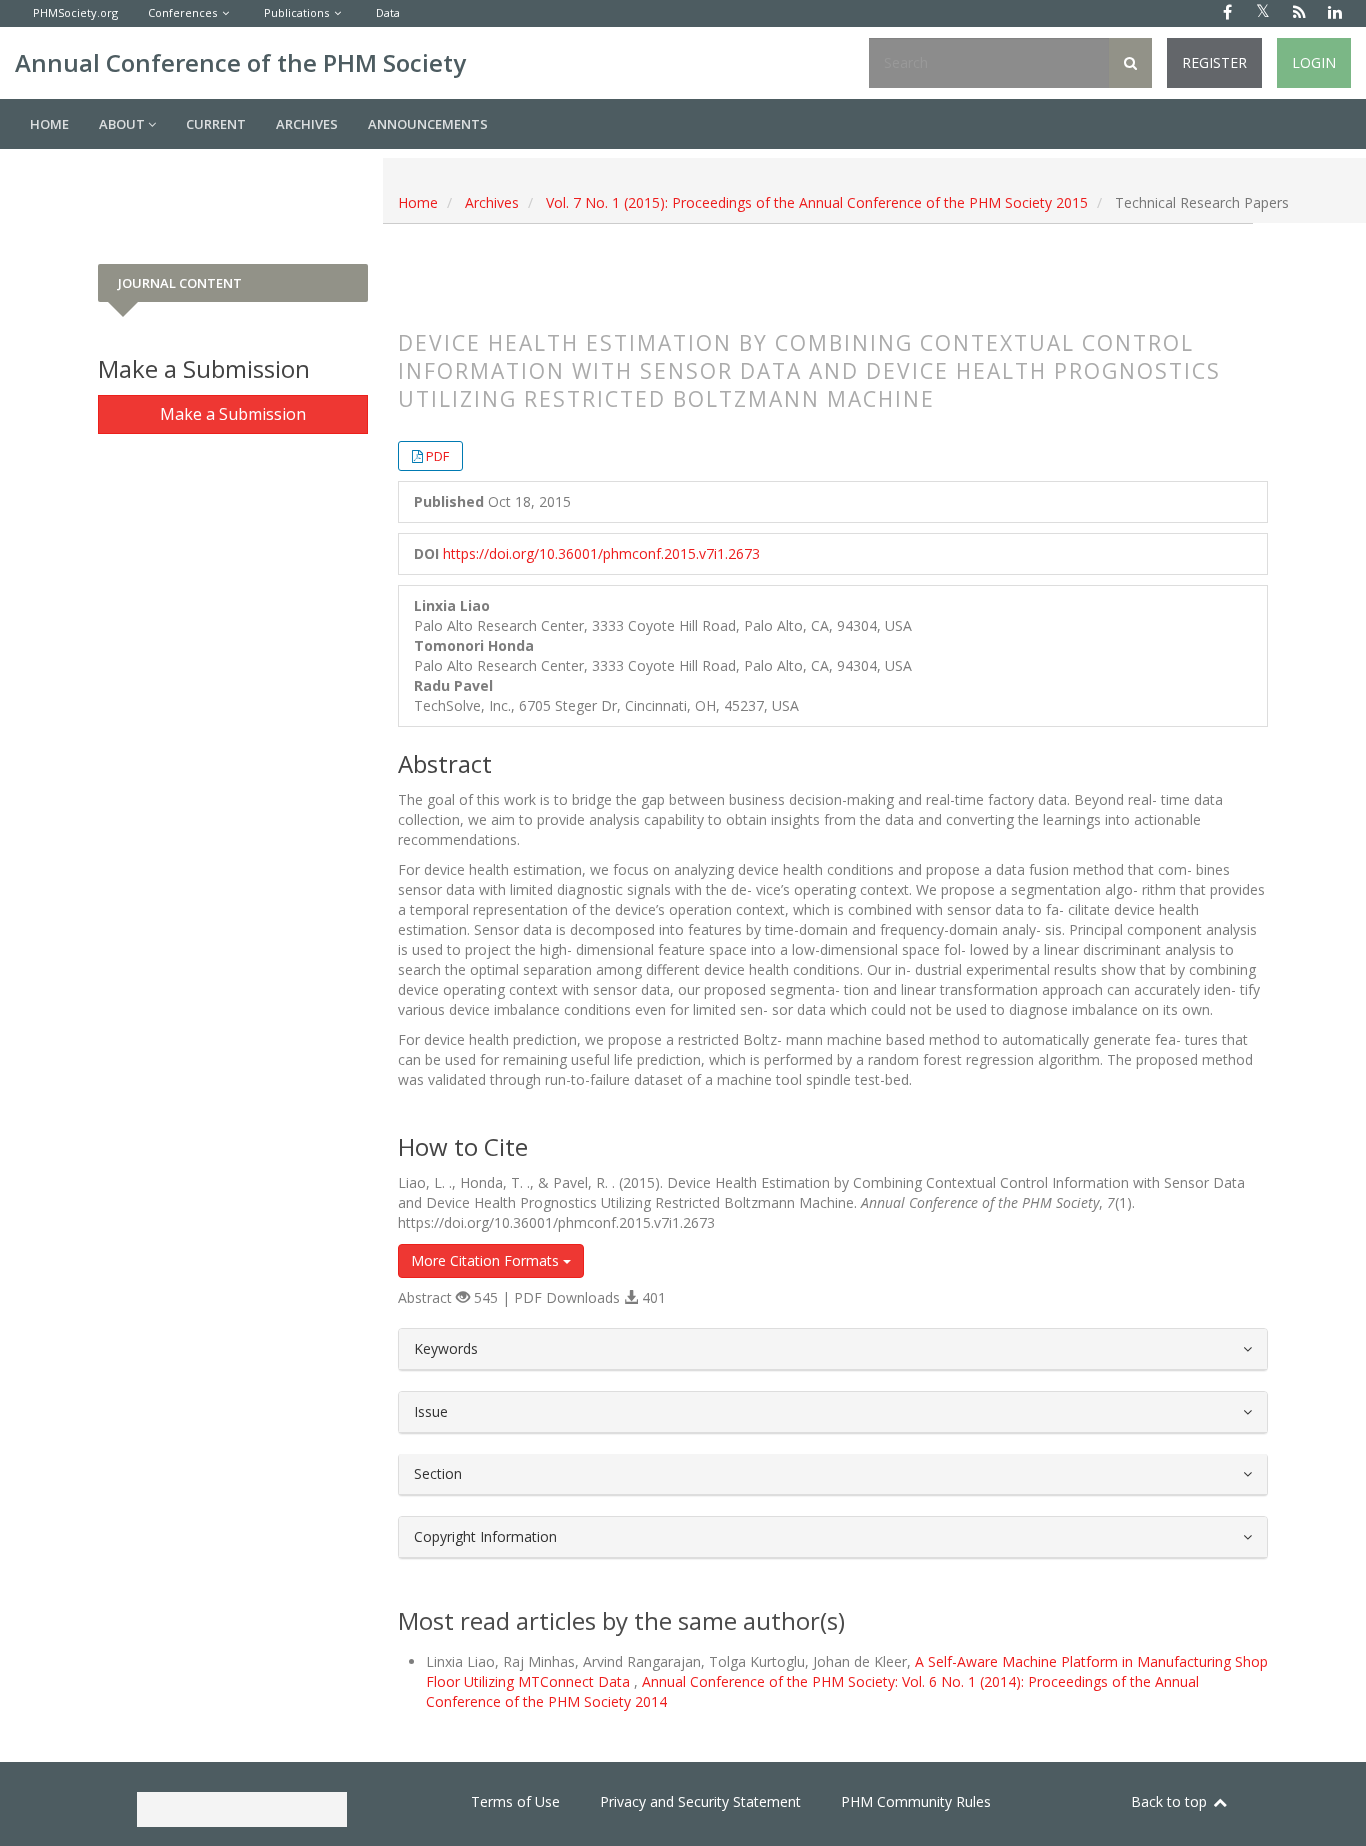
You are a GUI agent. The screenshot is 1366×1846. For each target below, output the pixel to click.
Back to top (1171, 1801)
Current (216, 124)
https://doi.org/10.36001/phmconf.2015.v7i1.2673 (601, 553)
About (123, 124)
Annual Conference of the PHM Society (240, 62)
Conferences (182, 12)
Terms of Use (515, 1801)
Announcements (428, 124)
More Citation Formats (487, 1260)
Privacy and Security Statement (700, 1801)
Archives (307, 124)
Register (1214, 62)
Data (388, 12)
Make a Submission (233, 414)
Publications (296, 12)
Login (1314, 62)
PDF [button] (437, 456)
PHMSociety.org (75, 12)
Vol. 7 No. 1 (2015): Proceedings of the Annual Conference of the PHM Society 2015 (817, 202)
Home (49, 124)
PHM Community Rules (916, 1801)
